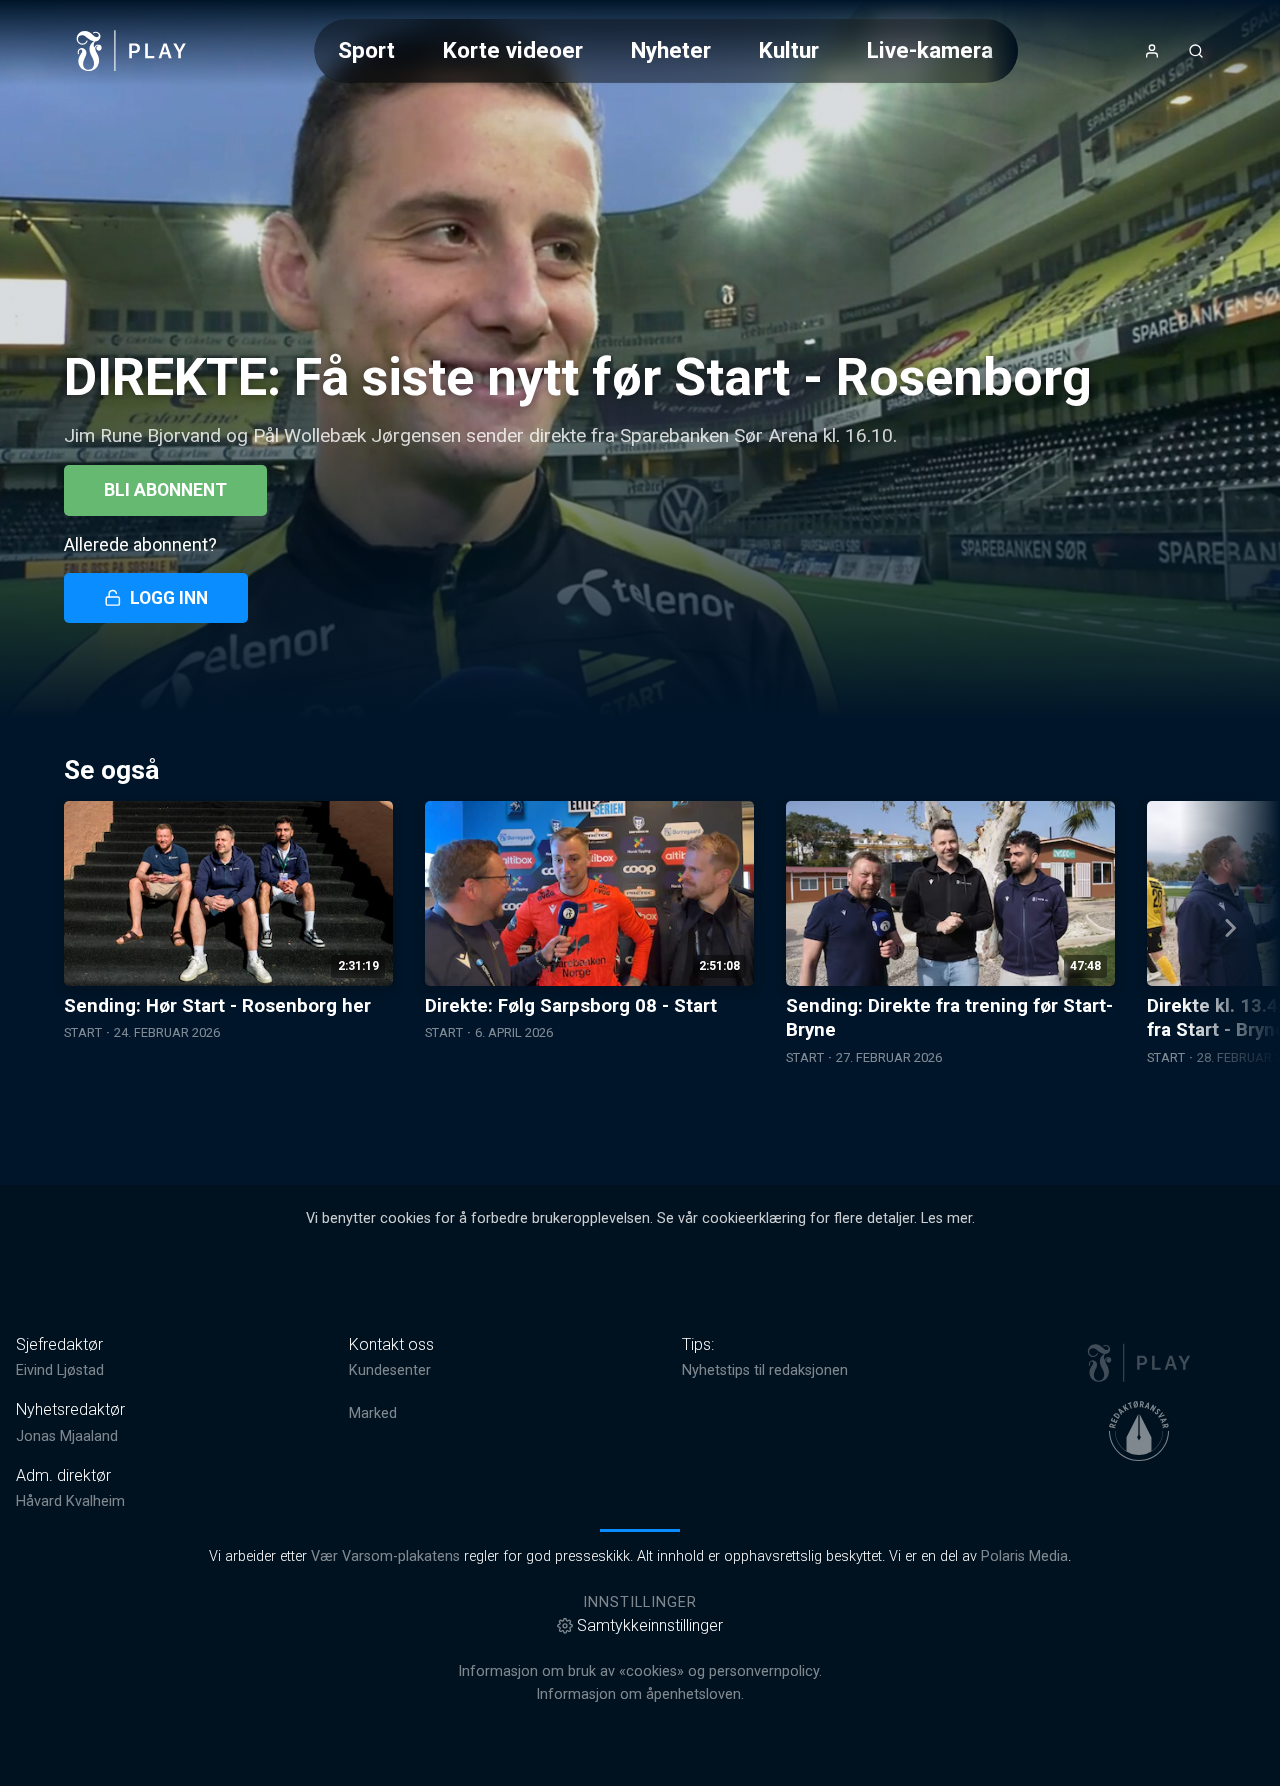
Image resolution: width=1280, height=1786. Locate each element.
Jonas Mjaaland (67, 1436)
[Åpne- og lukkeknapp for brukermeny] (1152, 51)
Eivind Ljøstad (60, 1370)
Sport (366, 50)
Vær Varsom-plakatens (385, 1556)
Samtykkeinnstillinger (650, 1625)
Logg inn (169, 598)
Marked (373, 1413)
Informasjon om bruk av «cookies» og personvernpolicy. (640, 1671)
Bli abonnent (165, 490)
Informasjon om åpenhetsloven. (640, 1694)
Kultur (789, 50)
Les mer (946, 1218)
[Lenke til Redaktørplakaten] (1139, 1431)
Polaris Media (1024, 1556)
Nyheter (671, 50)
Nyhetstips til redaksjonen (765, 1370)
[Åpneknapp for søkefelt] (1196, 51)
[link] (132, 51)
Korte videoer (513, 50)
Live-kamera (930, 50)
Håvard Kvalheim (70, 1501)
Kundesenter (390, 1370)
